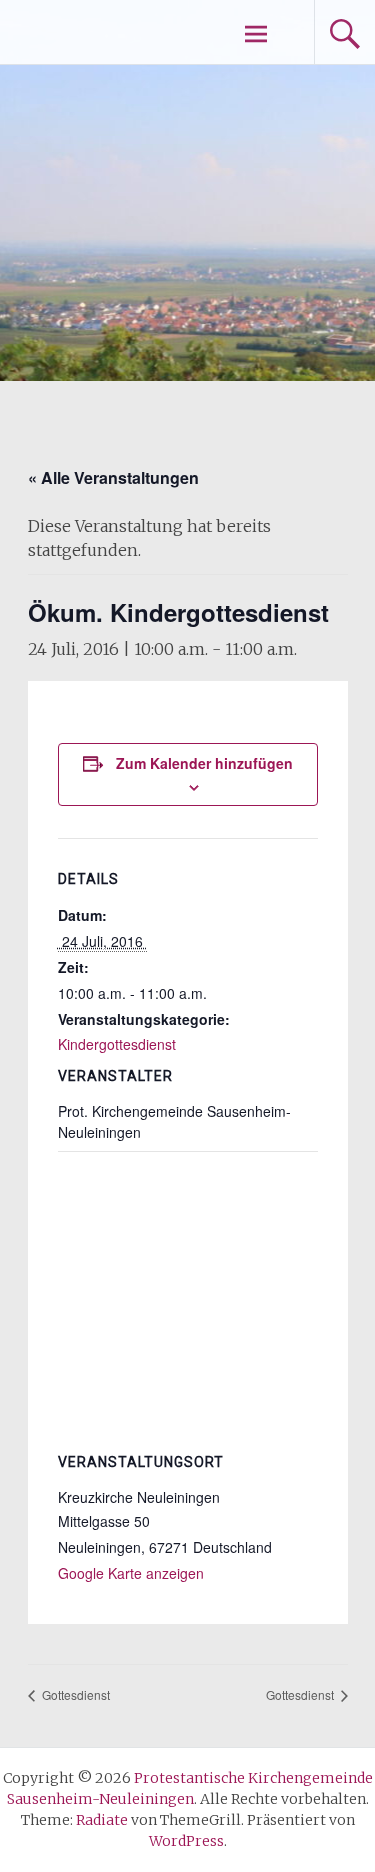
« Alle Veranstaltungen (113, 477)
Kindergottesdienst (117, 1044)
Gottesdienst (74, 1694)
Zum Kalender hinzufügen (204, 763)
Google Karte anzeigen (131, 1573)
